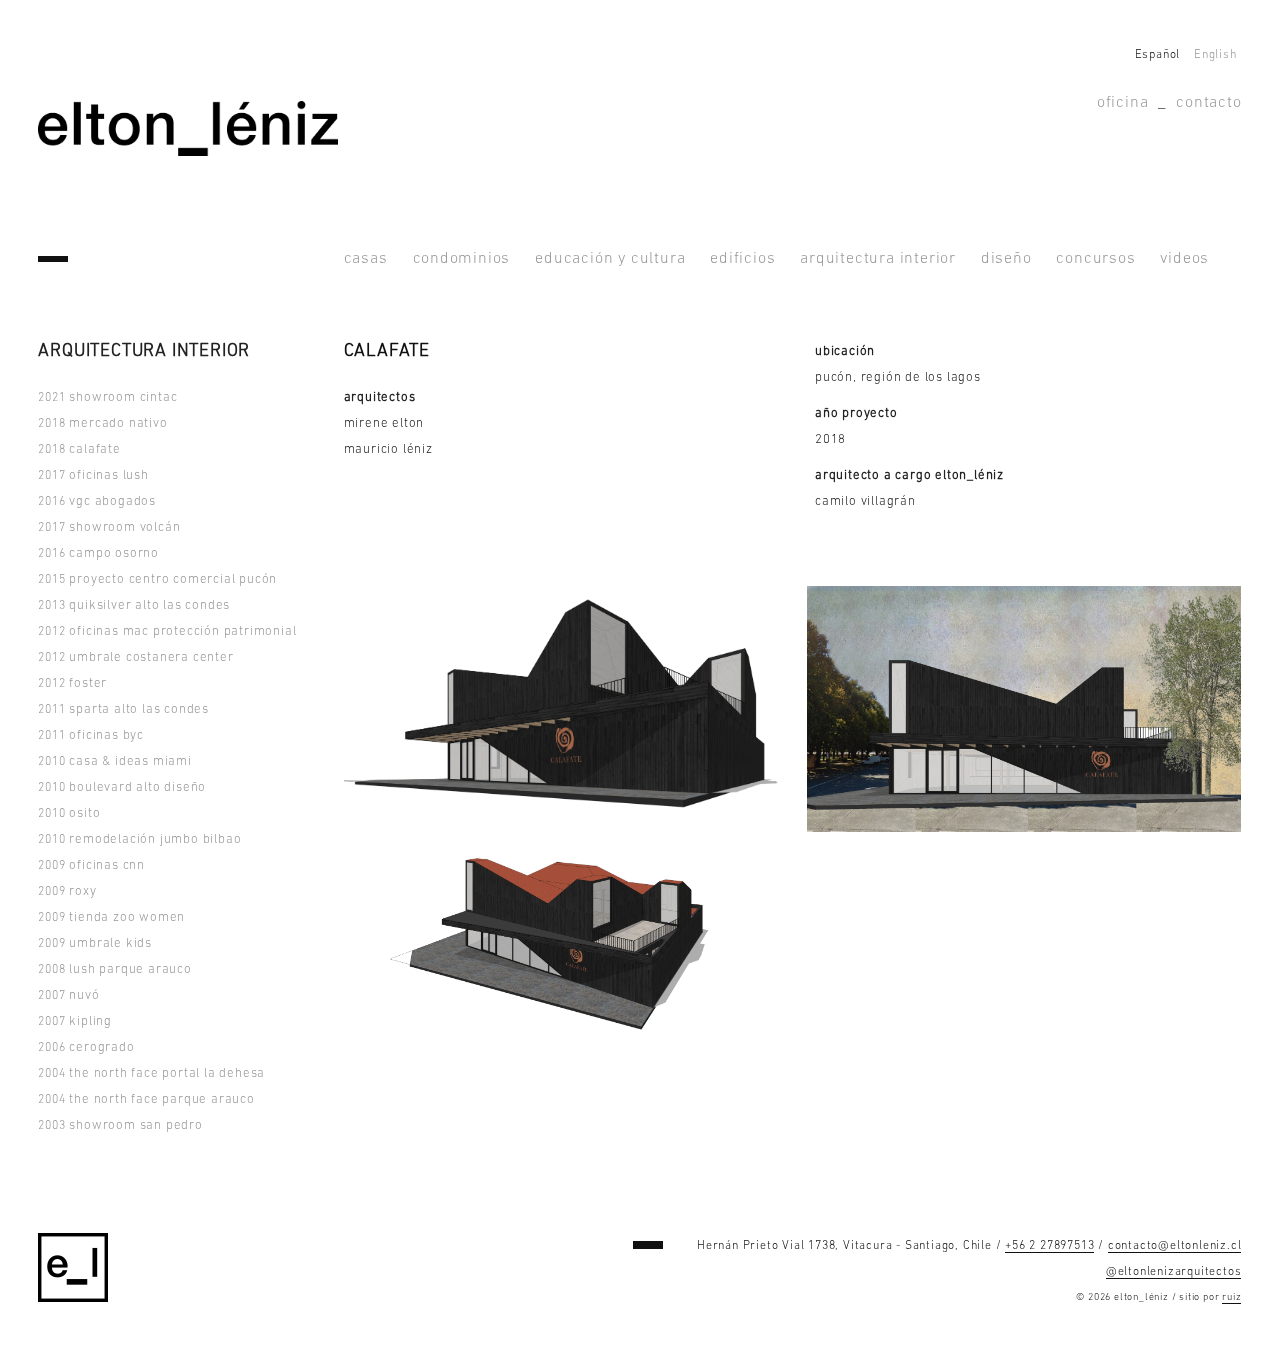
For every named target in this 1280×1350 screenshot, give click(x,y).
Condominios (462, 259)
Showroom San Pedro (120, 1125)
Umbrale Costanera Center (135, 657)
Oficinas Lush (93, 475)
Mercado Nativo (102, 423)
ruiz (1231, 1297)
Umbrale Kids (95, 943)
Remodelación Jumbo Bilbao (139, 839)
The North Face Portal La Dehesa (151, 1073)
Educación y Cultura (610, 259)
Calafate (79, 449)
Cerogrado (86, 1047)
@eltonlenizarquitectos (1174, 1272)
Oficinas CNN (91, 865)
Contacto (1208, 103)
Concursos (1095, 259)
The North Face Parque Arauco (146, 1099)
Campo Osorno (98, 553)
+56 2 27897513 (1049, 1246)
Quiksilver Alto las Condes (134, 605)
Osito (69, 813)
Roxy (67, 891)
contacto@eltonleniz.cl (1175, 1246)
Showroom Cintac (107, 397)
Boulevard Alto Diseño (122, 787)
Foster (72, 683)
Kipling (75, 1021)
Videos (1184, 259)
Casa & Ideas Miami (114, 761)
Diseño (1006, 259)
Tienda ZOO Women (111, 917)
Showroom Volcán (109, 527)
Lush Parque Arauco (114, 969)
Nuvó (68, 995)
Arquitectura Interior (878, 259)
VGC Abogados (97, 501)
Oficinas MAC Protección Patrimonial (167, 631)
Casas (366, 259)
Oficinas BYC (91, 735)
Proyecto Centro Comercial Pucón (157, 579)
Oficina (1123, 103)
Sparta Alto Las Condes (123, 709)
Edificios (742, 259)
